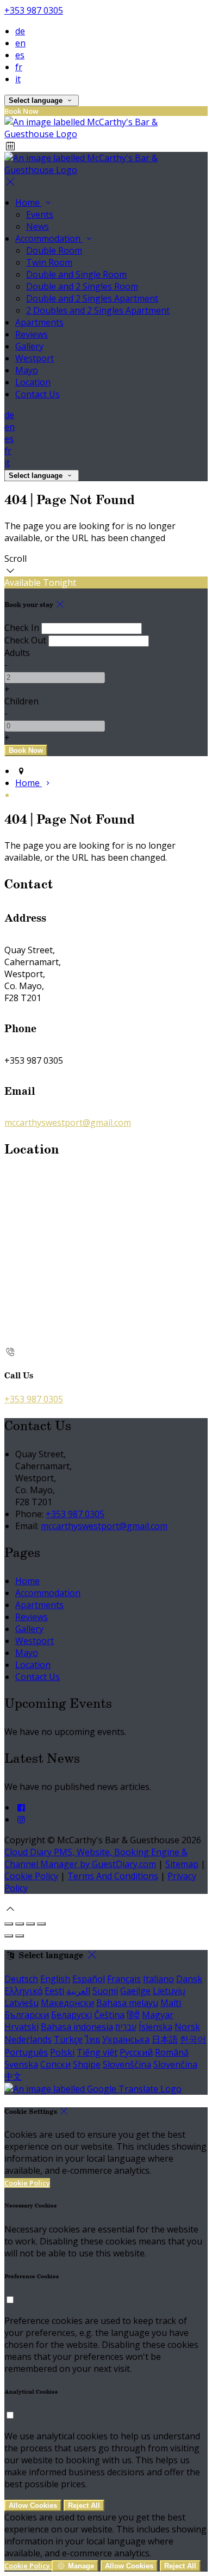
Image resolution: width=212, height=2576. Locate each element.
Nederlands (28, 2039)
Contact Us (38, 1677)
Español (89, 1979)
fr (19, 67)
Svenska (21, 2064)
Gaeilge (135, 1991)
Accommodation (48, 1593)
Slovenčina (175, 2064)
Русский (136, 2052)
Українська (126, 2039)
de (20, 31)
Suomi (105, 1991)
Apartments (39, 1605)
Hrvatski (21, 2027)
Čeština (109, 2015)
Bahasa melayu (127, 2003)
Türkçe (68, 2039)
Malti (171, 2003)
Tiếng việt (97, 2052)
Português (26, 2052)
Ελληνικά (23, 1991)
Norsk (187, 2027)
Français (124, 1979)
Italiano (158, 1979)
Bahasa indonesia (77, 2027)
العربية (78, 1991)
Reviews (32, 1617)
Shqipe (87, 2064)
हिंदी (133, 2015)
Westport (35, 1641)
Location (33, 1665)
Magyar (158, 2015)
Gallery (29, 1629)
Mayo (27, 1653)
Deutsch (21, 1979)
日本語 (165, 2039)
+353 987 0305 (34, 10)
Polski (62, 2052)
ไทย (92, 2039)
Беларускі (71, 2015)
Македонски (67, 2003)
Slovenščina (127, 2064)
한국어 (193, 2039)
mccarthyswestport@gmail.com (68, 1123)
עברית (126, 2027)
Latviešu (21, 2003)
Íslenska (155, 2027)
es (20, 55)
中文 (13, 2076)
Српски (55, 2064)
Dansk (189, 1979)
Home (27, 1581)
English (55, 1979)
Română (172, 2052)
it (18, 79)
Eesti (54, 1991)
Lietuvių (169, 1991)
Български (27, 2015)
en (20, 43)
